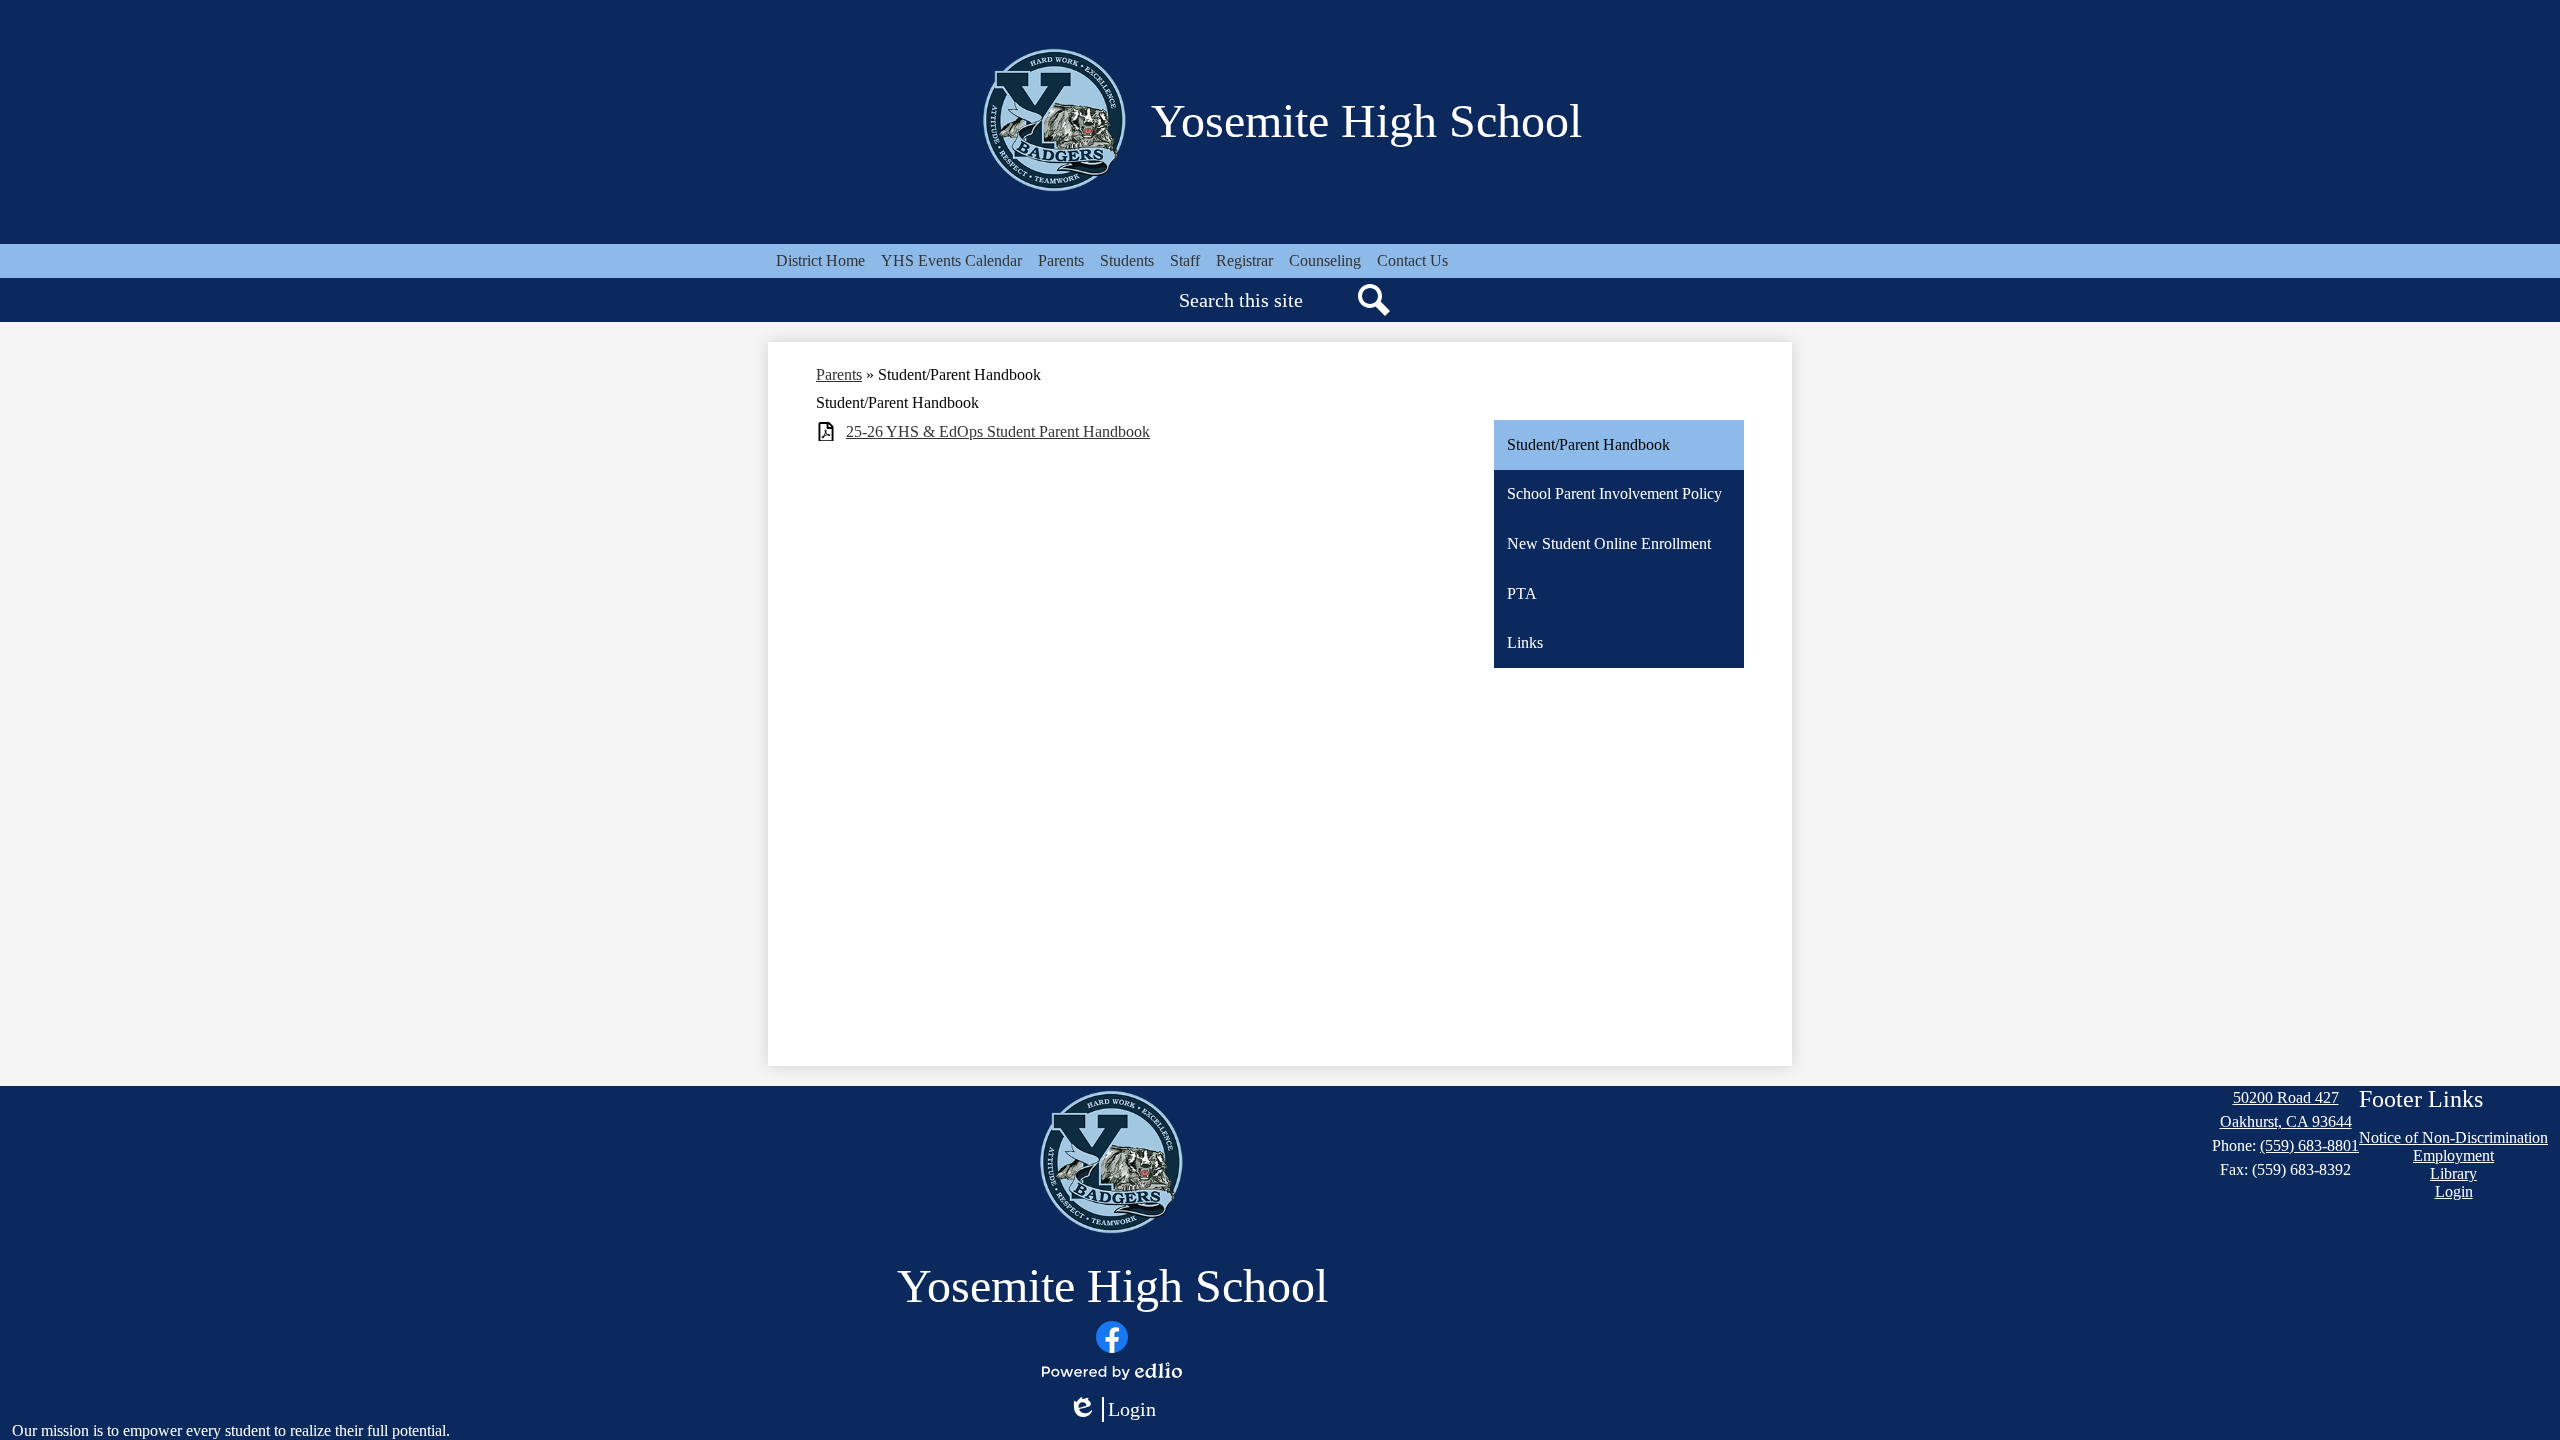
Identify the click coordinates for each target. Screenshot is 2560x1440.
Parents (839, 374)
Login (1112, 1410)
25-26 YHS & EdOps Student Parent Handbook (998, 431)
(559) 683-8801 (2309, 1145)
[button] (1061, 261)
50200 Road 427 (2286, 1097)
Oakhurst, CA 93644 (2286, 1121)
